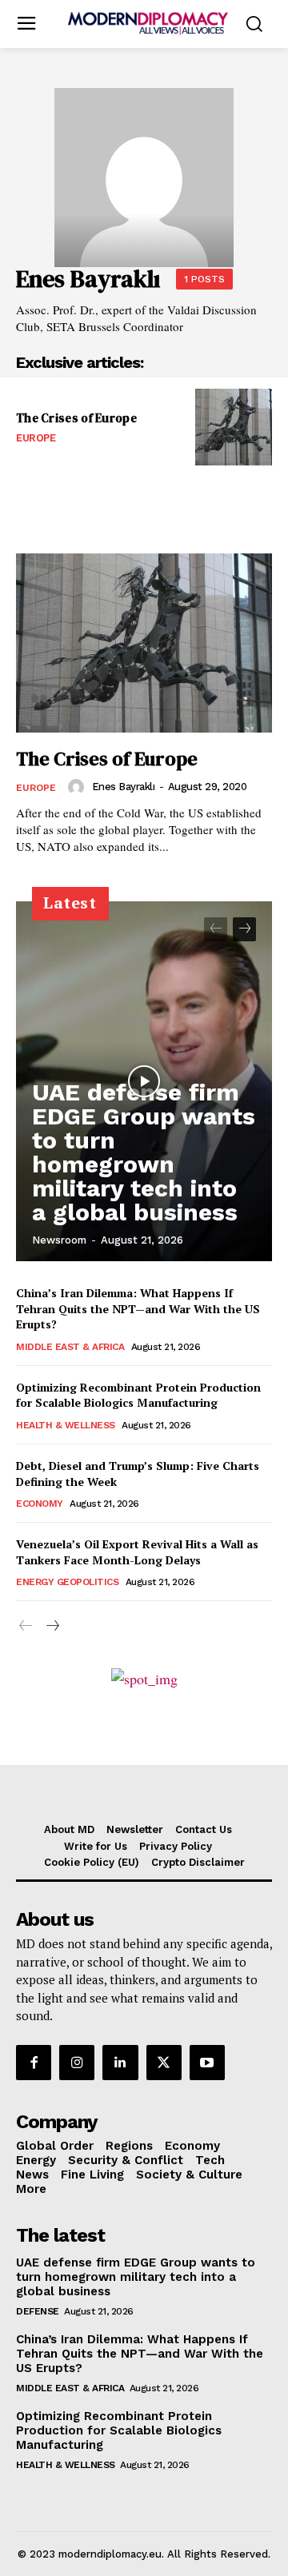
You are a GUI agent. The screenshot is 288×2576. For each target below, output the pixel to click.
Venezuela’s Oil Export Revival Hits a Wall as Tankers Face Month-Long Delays (137, 1552)
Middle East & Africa (70, 1347)
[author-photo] (78, 787)
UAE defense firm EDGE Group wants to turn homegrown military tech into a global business (144, 1152)
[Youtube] (207, 2063)
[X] (164, 2063)
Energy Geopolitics (67, 1582)
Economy (40, 1504)
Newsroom (59, 1240)
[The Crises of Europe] (234, 427)
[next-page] (244, 929)
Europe (36, 438)
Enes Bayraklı (124, 787)
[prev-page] (216, 929)
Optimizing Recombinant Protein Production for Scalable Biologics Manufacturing (138, 1395)
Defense (38, 2311)
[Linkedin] (120, 2063)
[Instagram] (77, 2063)
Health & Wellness (66, 1425)
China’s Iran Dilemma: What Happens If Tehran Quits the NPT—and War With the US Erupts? (138, 1308)
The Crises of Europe (76, 418)
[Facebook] (34, 2063)
